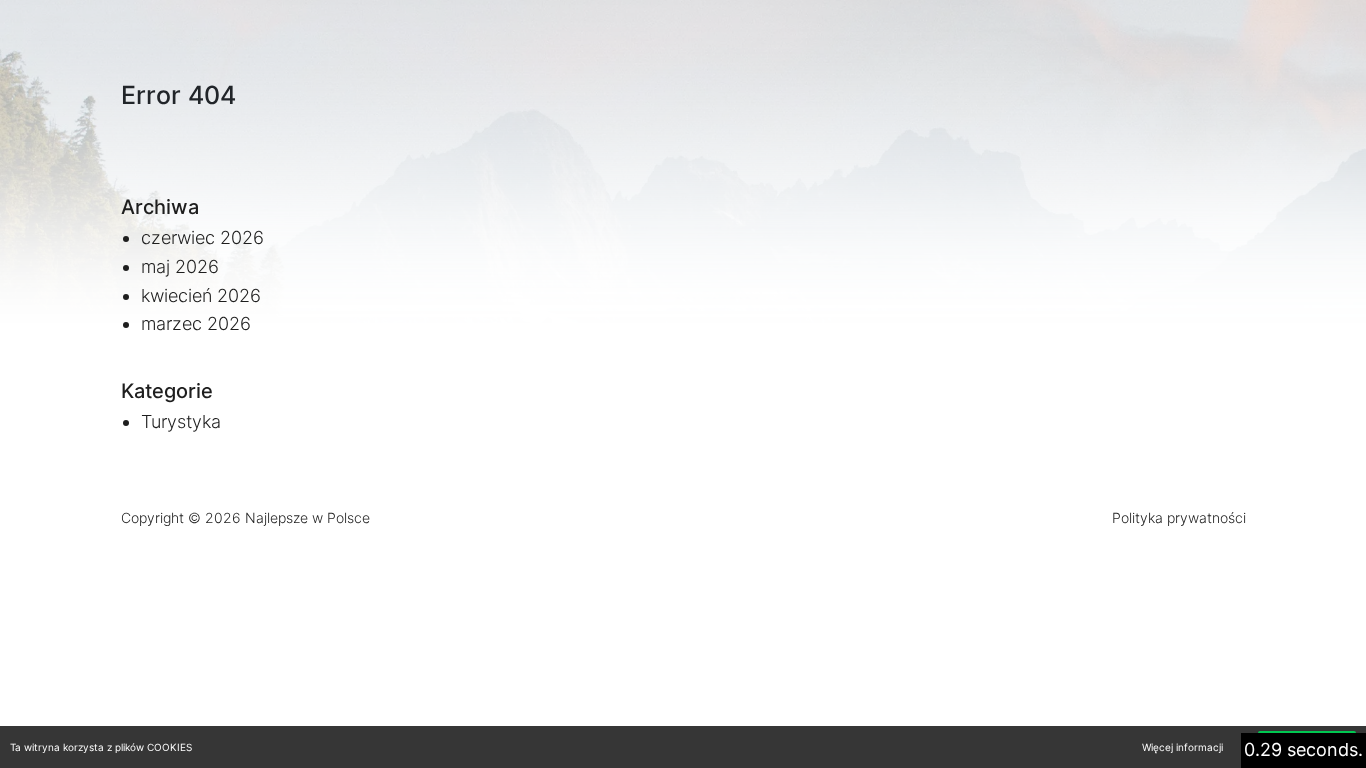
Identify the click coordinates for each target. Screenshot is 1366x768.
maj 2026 (180, 266)
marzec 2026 (196, 323)
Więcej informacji (1182, 747)
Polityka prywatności (1179, 517)
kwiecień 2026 (201, 295)
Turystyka (181, 421)
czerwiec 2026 (202, 237)
